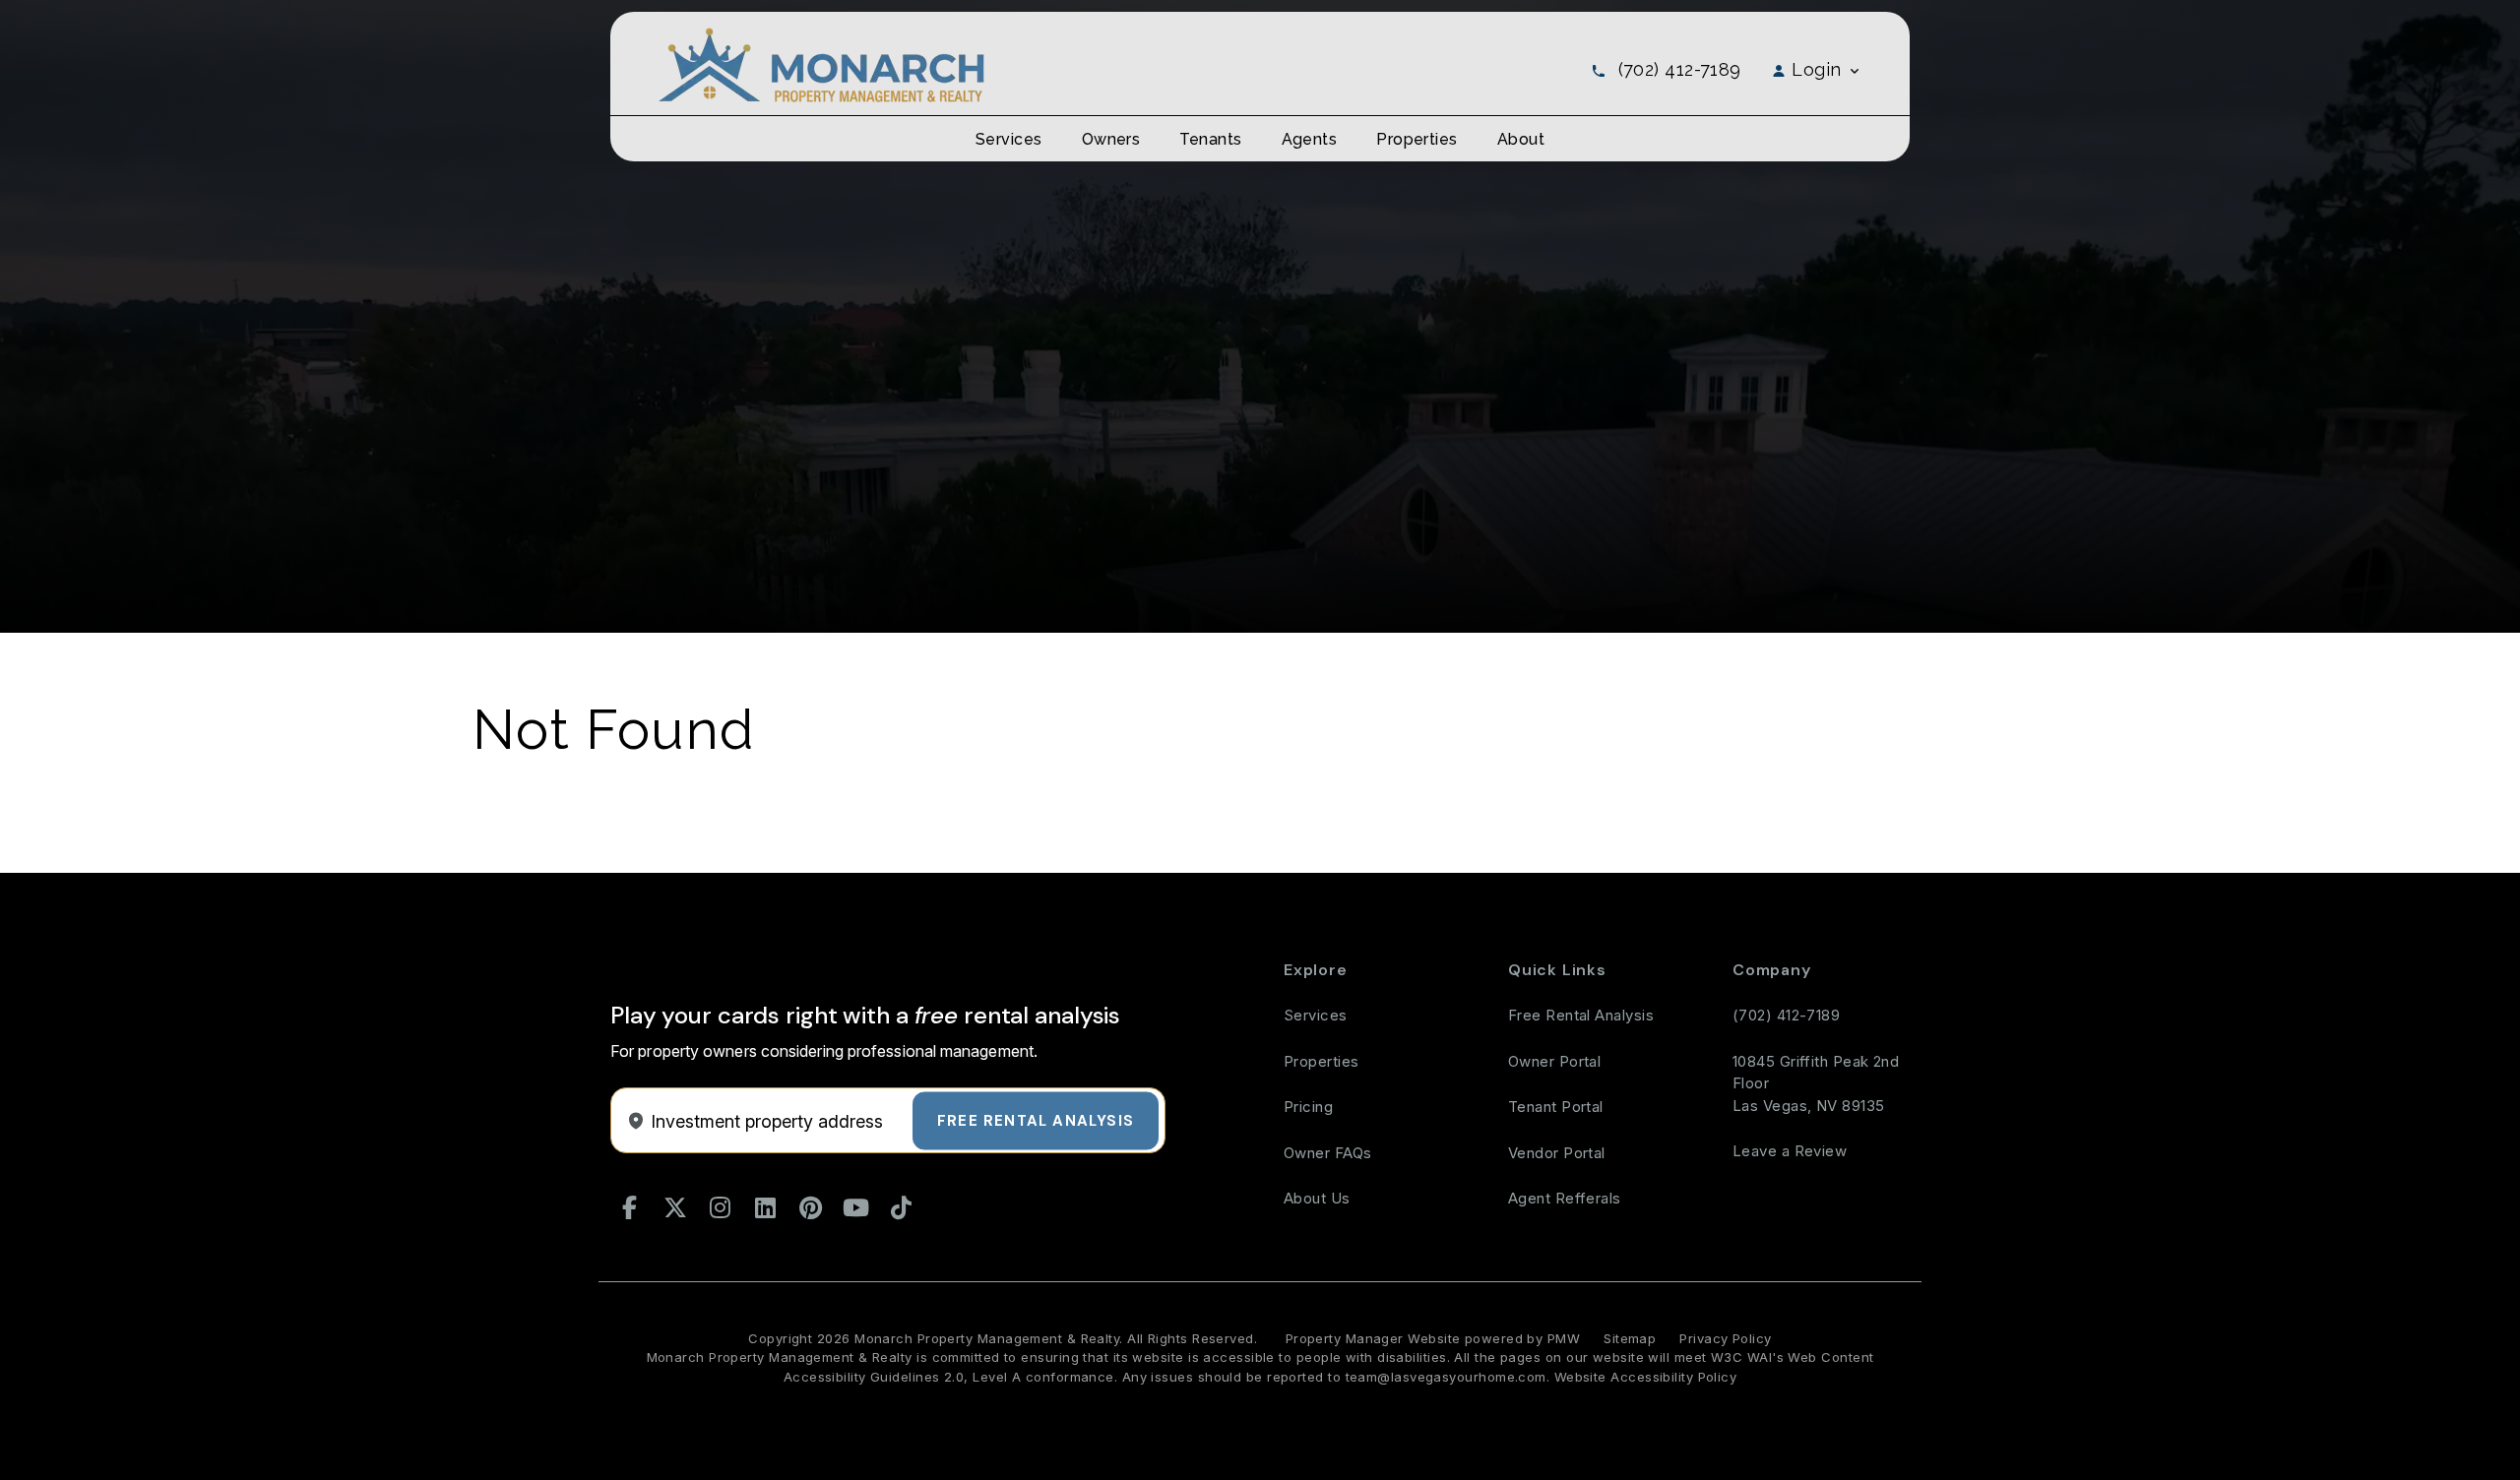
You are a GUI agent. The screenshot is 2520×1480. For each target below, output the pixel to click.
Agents (1310, 139)
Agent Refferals (1565, 1198)
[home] (821, 63)
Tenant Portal (1556, 1107)
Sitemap (1630, 1338)
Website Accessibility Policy (1646, 1377)
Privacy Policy (1725, 1338)
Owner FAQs (1328, 1153)
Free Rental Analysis (1036, 1120)
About (1521, 139)
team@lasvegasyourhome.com (1446, 1377)
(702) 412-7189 (1680, 69)
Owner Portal (1554, 1061)
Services (1009, 139)
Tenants (1210, 139)
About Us (1317, 1198)
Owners (1111, 139)
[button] (630, 1208)
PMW (1564, 1338)
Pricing (1308, 1107)
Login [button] (1817, 69)
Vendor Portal (1557, 1153)
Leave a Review (1790, 1151)
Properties (1417, 139)
